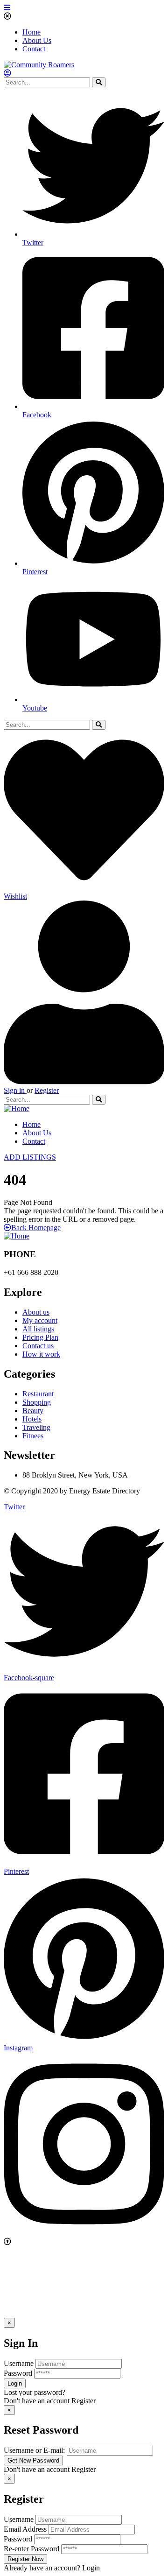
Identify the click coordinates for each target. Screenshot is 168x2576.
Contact (34, 49)
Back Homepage (36, 1228)
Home (31, 32)
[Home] (17, 1109)
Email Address (25, 2529)
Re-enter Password (31, 2549)
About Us (37, 40)
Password (18, 2373)
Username (19, 2363)
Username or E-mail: (34, 2450)
